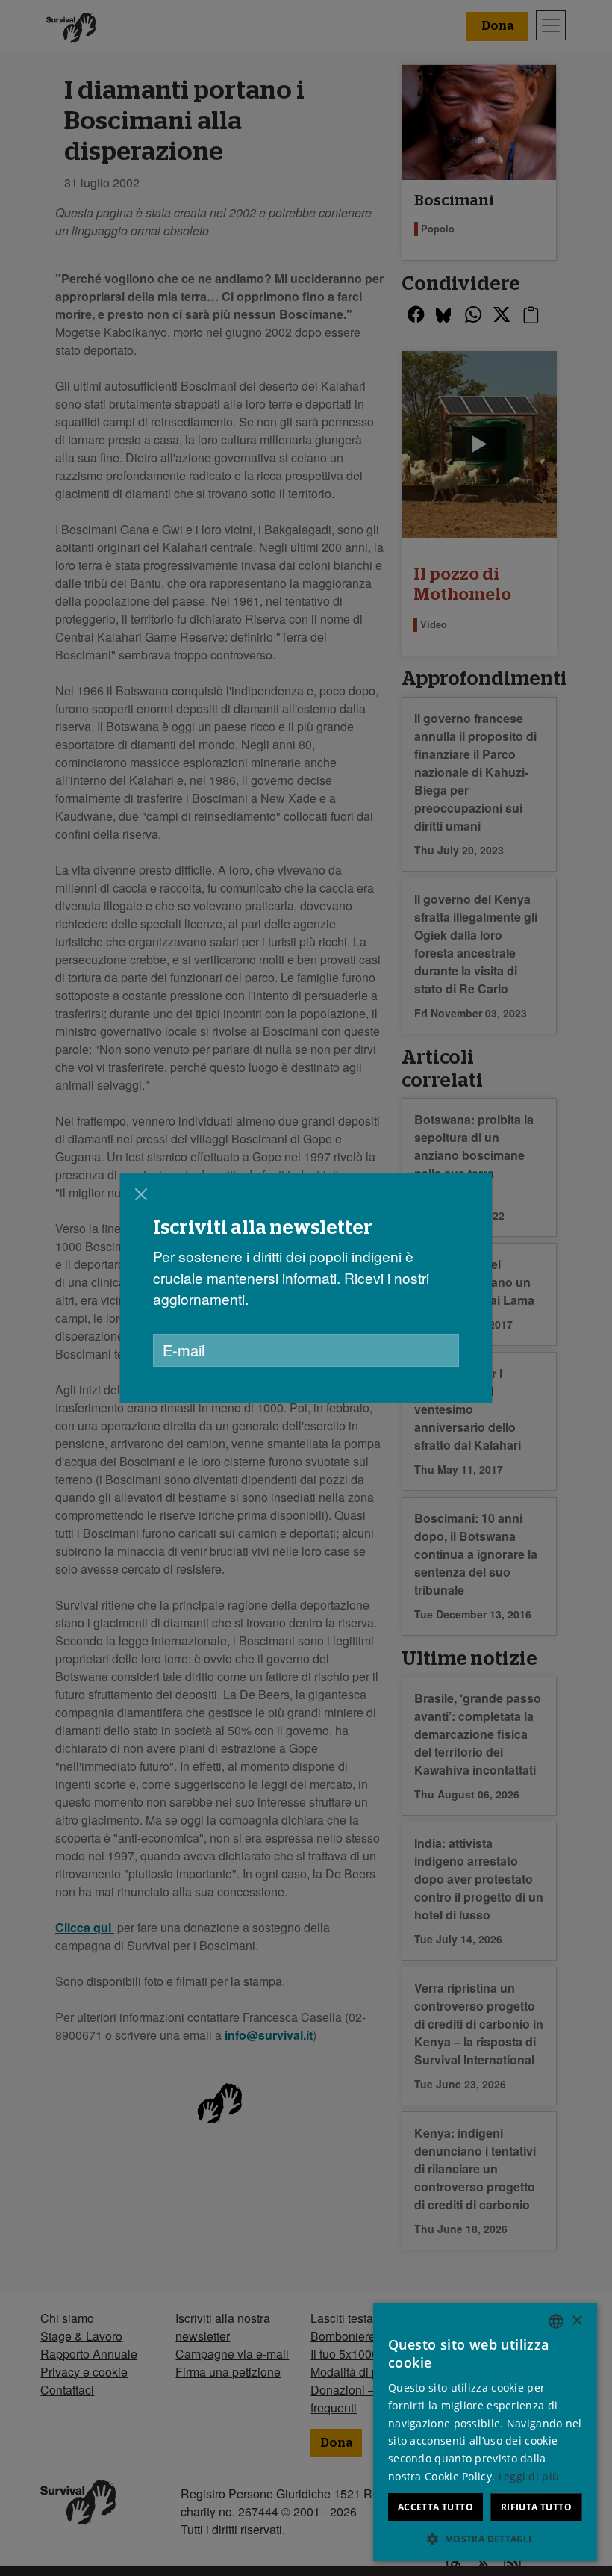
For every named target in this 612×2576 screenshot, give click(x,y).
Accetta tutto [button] (435, 2507)
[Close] (141, 1194)
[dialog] (306, 1288)
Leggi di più (529, 2476)
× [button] (577, 2321)
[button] (485, 2539)
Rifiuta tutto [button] (536, 2507)
